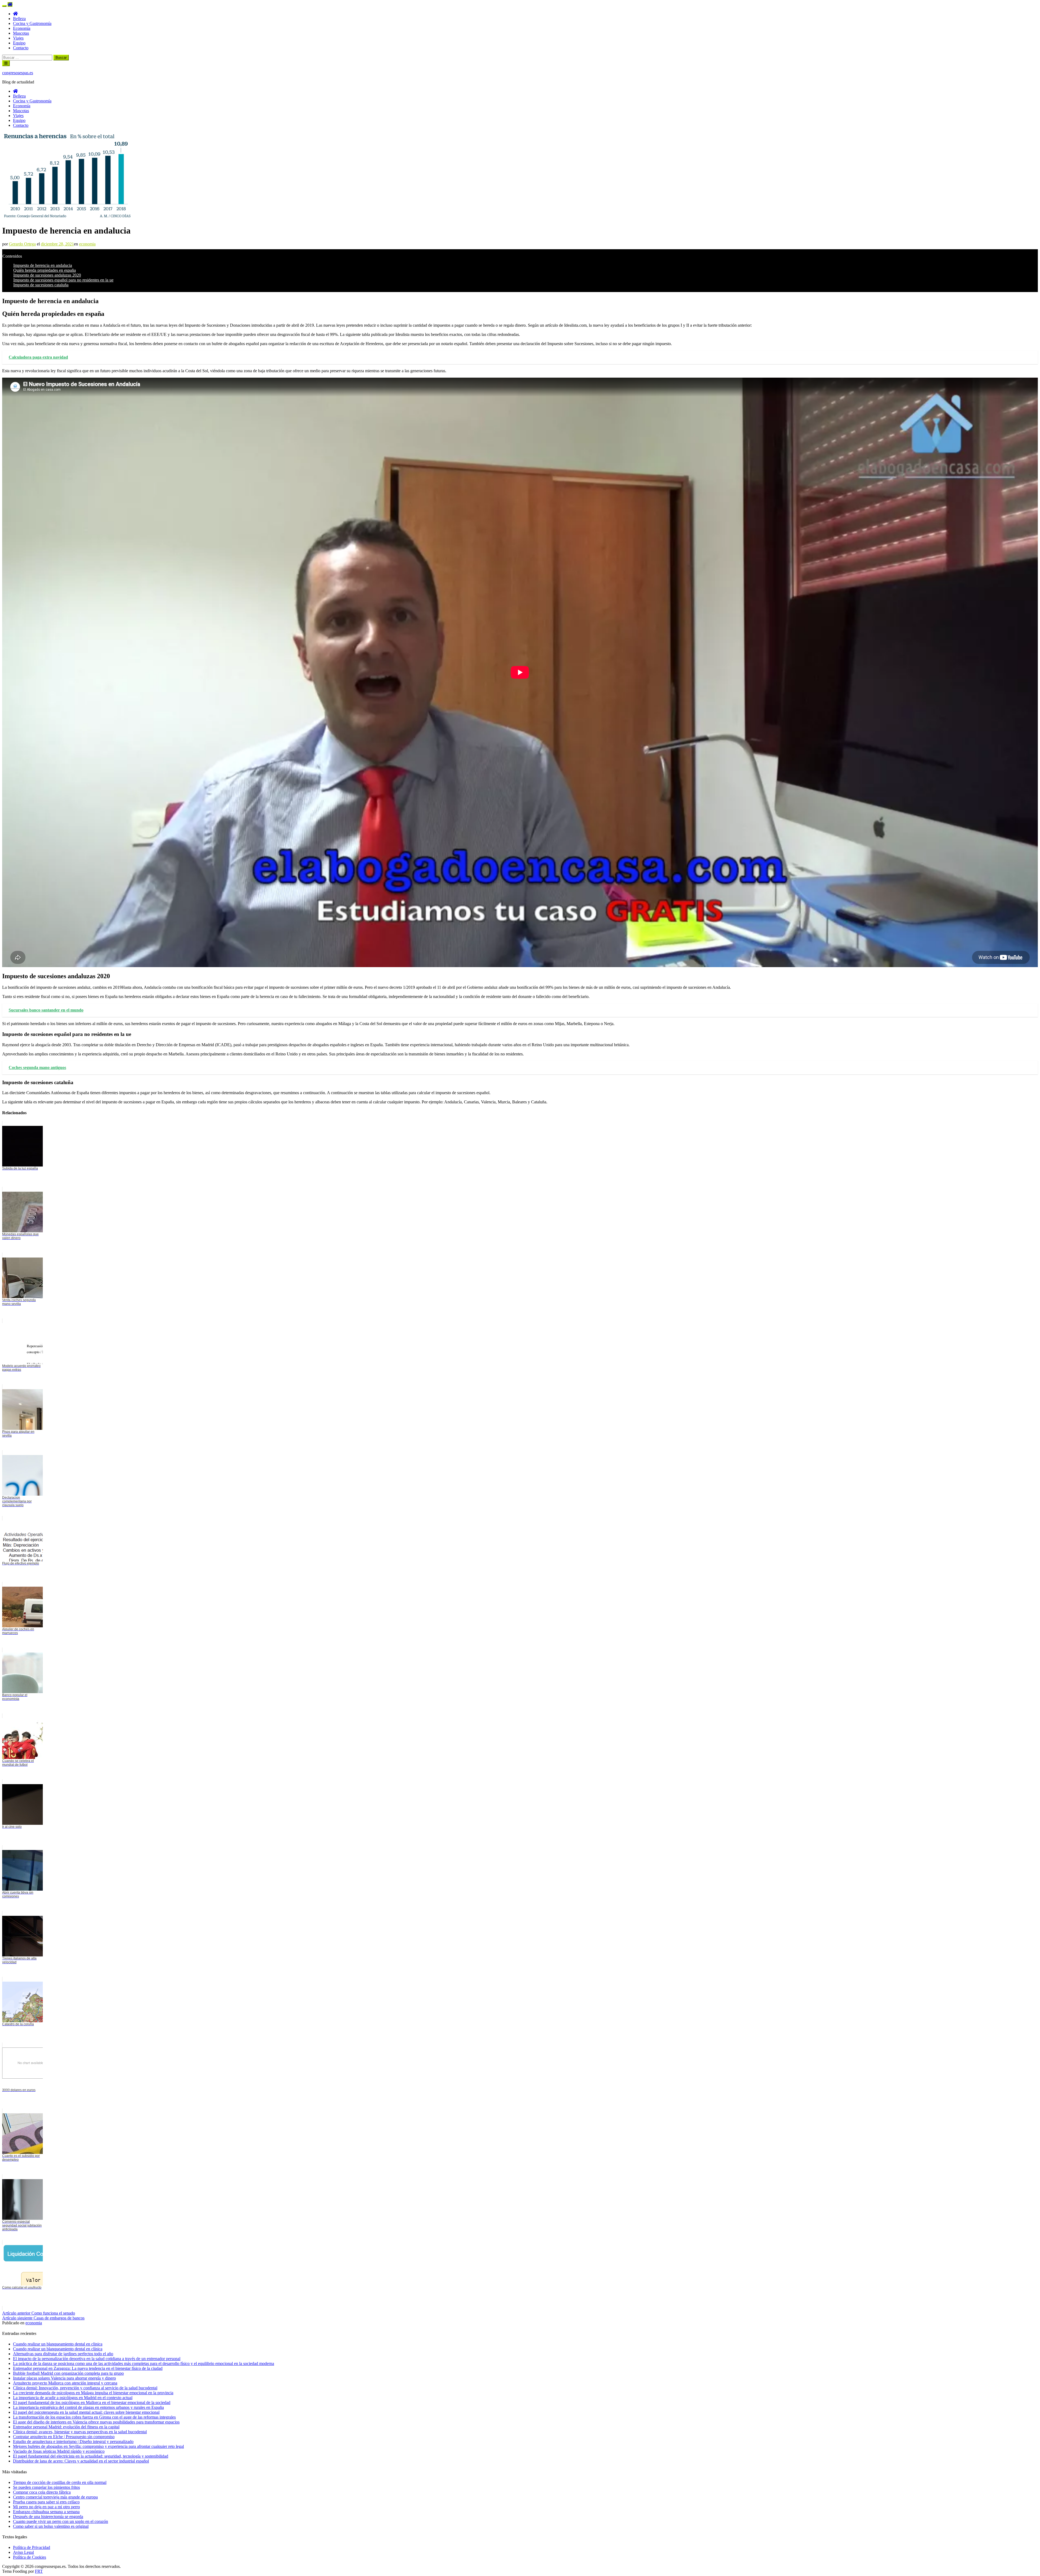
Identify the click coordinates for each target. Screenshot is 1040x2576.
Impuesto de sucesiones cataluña (41, 285)
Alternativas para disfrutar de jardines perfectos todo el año (63, 2354)
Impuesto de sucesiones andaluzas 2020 (47, 275)
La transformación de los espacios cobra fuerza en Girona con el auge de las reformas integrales (94, 2417)
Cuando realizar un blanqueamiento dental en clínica (58, 2349)
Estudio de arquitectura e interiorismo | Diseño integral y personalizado (73, 2441)
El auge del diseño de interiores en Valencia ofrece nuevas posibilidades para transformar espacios (96, 2422)
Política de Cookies (30, 2557)
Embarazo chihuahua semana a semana (46, 2512)
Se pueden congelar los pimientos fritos (46, 2487)
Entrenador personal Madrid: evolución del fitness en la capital (66, 2427)
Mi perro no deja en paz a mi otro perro (46, 2507)
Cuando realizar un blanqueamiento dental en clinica (58, 2344)
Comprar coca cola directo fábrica (42, 2492)
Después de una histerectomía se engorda (48, 2517)
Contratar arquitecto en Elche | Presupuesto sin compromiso (64, 2437)
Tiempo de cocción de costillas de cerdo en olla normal (60, 2482)
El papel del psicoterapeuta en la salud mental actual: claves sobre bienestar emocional (86, 2412)
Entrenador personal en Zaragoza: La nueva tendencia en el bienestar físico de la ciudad (88, 2368)
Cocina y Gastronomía (32, 23)
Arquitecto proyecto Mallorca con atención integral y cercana (65, 2383)
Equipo (19, 43)
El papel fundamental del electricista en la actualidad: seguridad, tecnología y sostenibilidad (91, 2456)
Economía (22, 28)
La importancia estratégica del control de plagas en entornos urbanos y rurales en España (88, 2407)
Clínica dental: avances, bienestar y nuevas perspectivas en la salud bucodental (80, 2432)
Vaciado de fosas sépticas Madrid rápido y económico (59, 2451)
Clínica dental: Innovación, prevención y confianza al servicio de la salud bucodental (85, 2388)
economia (87, 244)
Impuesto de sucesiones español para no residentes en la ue (63, 280)
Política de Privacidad (32, 2547)
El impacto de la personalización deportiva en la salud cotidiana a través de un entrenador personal (97, 2359)
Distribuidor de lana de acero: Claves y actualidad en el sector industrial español (81, 2461)
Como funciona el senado (39, 2313)
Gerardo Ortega (22, 244)
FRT (39, 2571)
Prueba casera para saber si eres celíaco (46, 2502)
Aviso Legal (23, 2552)
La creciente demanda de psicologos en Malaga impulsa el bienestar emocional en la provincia (93, 2393)
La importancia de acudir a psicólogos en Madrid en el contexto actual (73, 2398)
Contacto (21, 48)
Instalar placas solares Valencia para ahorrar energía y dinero (64, 2378)
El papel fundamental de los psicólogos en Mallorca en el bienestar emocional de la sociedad (92, 2402)
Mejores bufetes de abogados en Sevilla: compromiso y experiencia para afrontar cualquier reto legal (98, 2446)
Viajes (18, 38)
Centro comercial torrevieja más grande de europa (55, 2497)
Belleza (19, 19)
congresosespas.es (18, 73)
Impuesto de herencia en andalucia (43, 265)
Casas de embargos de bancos (43, 2318)
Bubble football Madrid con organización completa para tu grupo (68, 2373)
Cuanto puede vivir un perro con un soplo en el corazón (61, 2521)
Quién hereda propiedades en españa (45, 270)
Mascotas (21, 33)
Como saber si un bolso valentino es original (51, 2526)
